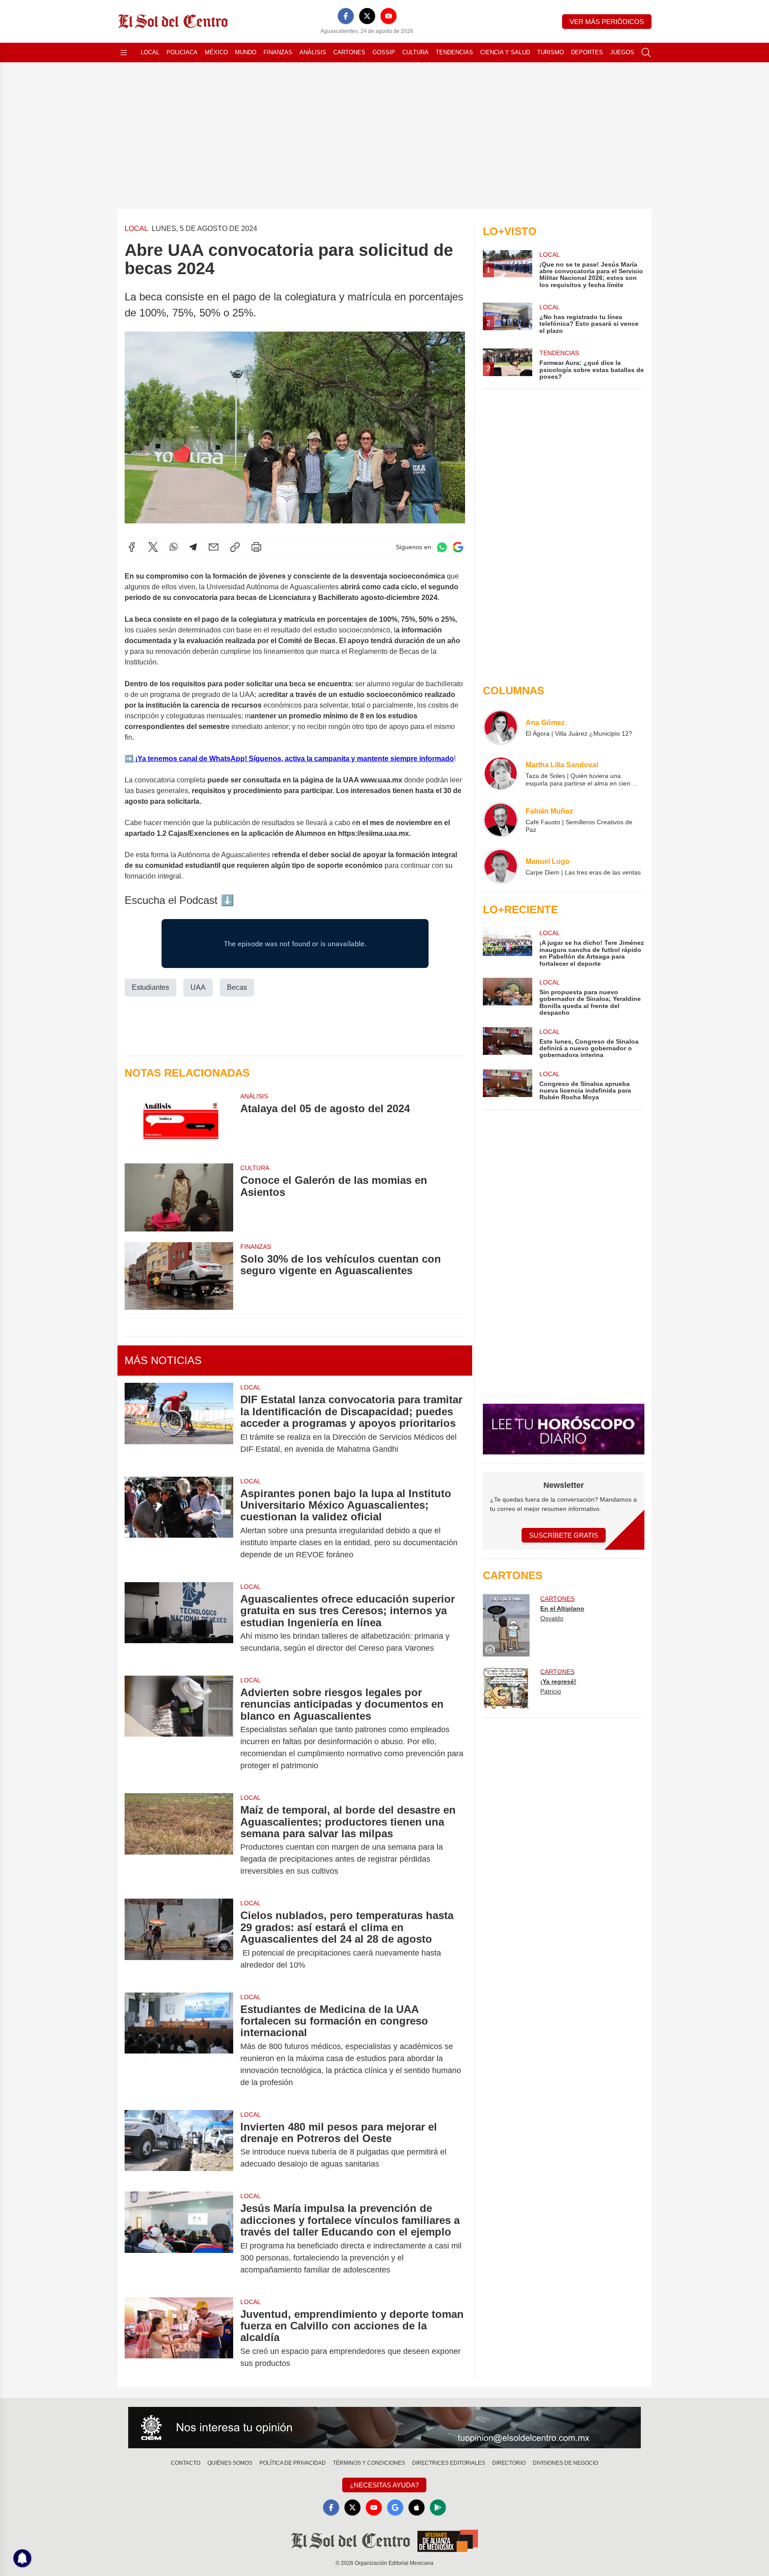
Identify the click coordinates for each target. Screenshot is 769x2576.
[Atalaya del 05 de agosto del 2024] (179, 1122)
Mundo (246, 52)
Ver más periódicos (607, 22)
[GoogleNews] (395, 2507)
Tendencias (454, 52)
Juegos (622, 52)
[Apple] (417, 2507)
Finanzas (278, 52)
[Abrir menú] (124, 53)
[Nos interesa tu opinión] (384, 2428)
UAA (198, 987)
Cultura (415, 52)
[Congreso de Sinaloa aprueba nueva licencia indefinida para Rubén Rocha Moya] (507, 1085)
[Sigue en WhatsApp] (442, 547)
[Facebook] (346, 16)
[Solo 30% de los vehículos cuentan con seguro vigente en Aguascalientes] (179, 1276)
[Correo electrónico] (214, 547)
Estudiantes (150, 987)
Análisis (313, 52)
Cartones (349, 52)
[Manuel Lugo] (501, 866)
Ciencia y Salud (505, 52)
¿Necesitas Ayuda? (384, 2485)
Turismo (550, 52)
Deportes (587, 52)
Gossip (384, 52)
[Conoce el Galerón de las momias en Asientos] (179, 1197)
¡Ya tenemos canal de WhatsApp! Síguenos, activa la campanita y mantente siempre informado (294, 759)
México (216, 52)
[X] (367, 16)
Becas (237, 987)
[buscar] (646, 53)
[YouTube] (389, 16)
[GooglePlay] (438, 2507)
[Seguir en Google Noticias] (458, 547)
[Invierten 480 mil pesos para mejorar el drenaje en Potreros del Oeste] (179, 2146)
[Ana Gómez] (501, 727)
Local (150, 52)
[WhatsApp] (174, 547)
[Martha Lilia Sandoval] (501, 774)
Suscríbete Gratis (564, 1535)
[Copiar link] (235, 547)
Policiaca (182, 52)
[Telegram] (193, 547)
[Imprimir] (256, 547)
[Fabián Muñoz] (501, 820)
